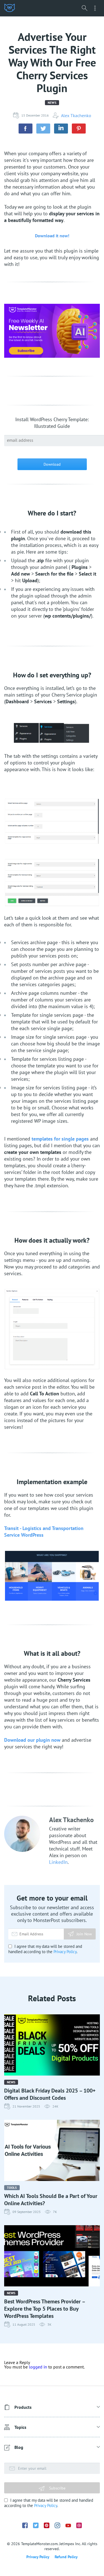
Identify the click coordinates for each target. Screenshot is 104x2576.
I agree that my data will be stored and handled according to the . (45, 1949)
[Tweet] (43, 129)
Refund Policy (66, 2557)
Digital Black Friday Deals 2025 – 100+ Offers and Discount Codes (50, 2094)
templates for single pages (60, 1139)
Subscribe (57, 2488)
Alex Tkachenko (76, 115)
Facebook (25, 2525)
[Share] (26, 129)
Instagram (57, 2525)
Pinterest (47, 2525)
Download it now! (52, 236)
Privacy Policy (65, 1952)
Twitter (36, 2525)
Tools (12, 2188)
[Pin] (79, 129)
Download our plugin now (32, 1740)
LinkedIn (58, 1862)
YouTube (68, 2526)
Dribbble (79, 2525)
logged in (38, 2367)
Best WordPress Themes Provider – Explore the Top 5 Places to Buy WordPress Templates (45, 2309)
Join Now (84, 1934)
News (52, 103)
